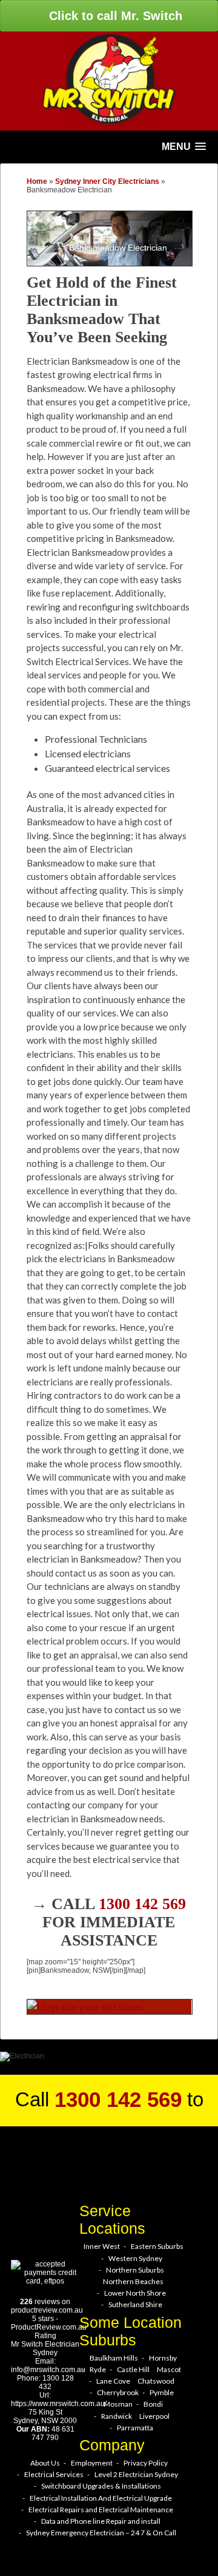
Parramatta (135, 2428)
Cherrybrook (118, 2392)
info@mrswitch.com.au (48, 2370)
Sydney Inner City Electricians (107, 181)
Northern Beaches (133, 2281)
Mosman (118, 2404)
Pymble (162, 2392)
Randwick (117, 2416)
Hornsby (163, 2358)
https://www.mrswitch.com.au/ (59, 2404)
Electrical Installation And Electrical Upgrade (101, 2498)
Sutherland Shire (135, 2304)
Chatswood (156, 2381)
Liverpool (154, 2416)
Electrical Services (54, 2474)
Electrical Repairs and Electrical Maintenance (101, 2510)
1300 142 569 (142, 1904)
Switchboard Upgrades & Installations (101, 2486)
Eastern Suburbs (157, 2246)
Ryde (98, 2369)
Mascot (169, 2369)
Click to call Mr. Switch (114, 16)
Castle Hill (133, 2369)
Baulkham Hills (114, 2358)
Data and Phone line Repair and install (101, 2521)
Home (37, 181)
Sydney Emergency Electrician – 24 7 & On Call (101, 2533)
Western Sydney (135, 2258)
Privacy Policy (146, 2463)
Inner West (102, 2246)
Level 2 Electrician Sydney (136, 2474)
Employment (92, 2463)
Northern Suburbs (135, 2270)
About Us (45, 2463)
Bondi (153, 2404)
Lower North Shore (135, 2293)
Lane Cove (113, 2381)
